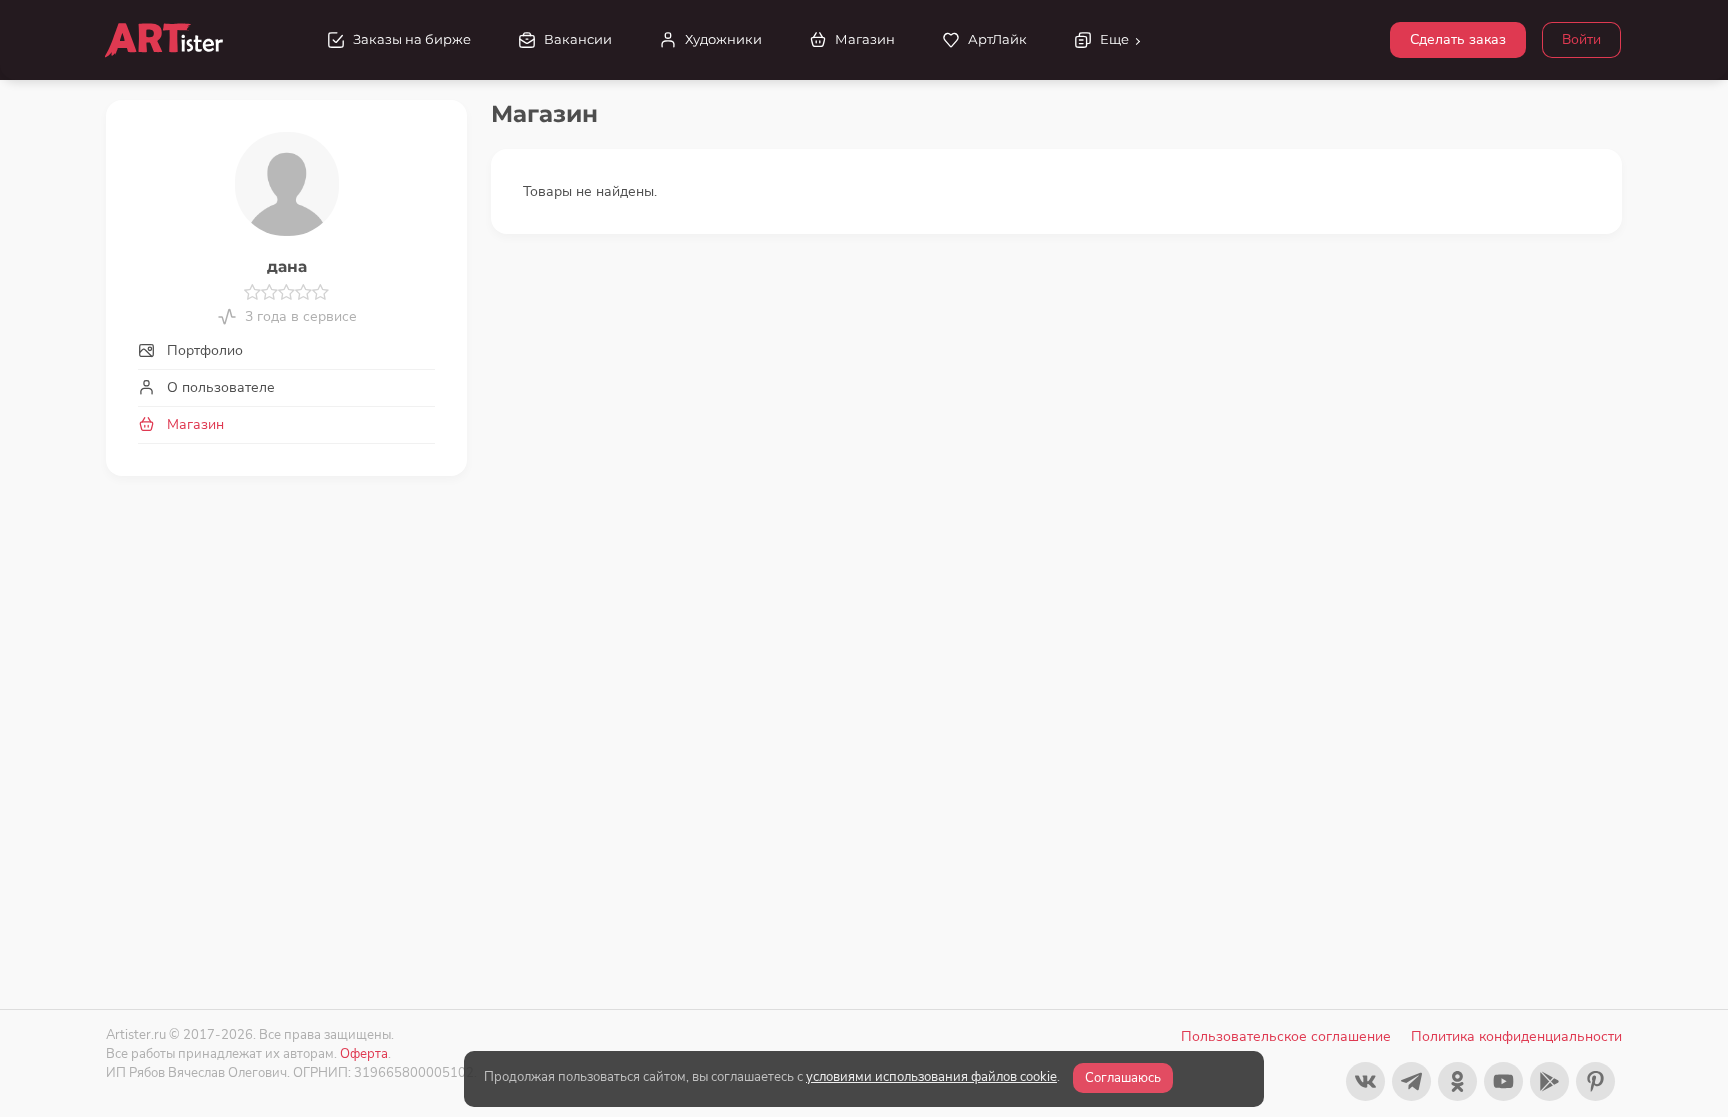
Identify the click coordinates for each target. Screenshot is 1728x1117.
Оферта (364, 1053)
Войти (1581, 39)
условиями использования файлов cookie (931, 1077)
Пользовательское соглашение (1286, 1036)
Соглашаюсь (1123, 1078)
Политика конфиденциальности (1516, 1036)
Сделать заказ (1458, 39)
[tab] (286, 350)
